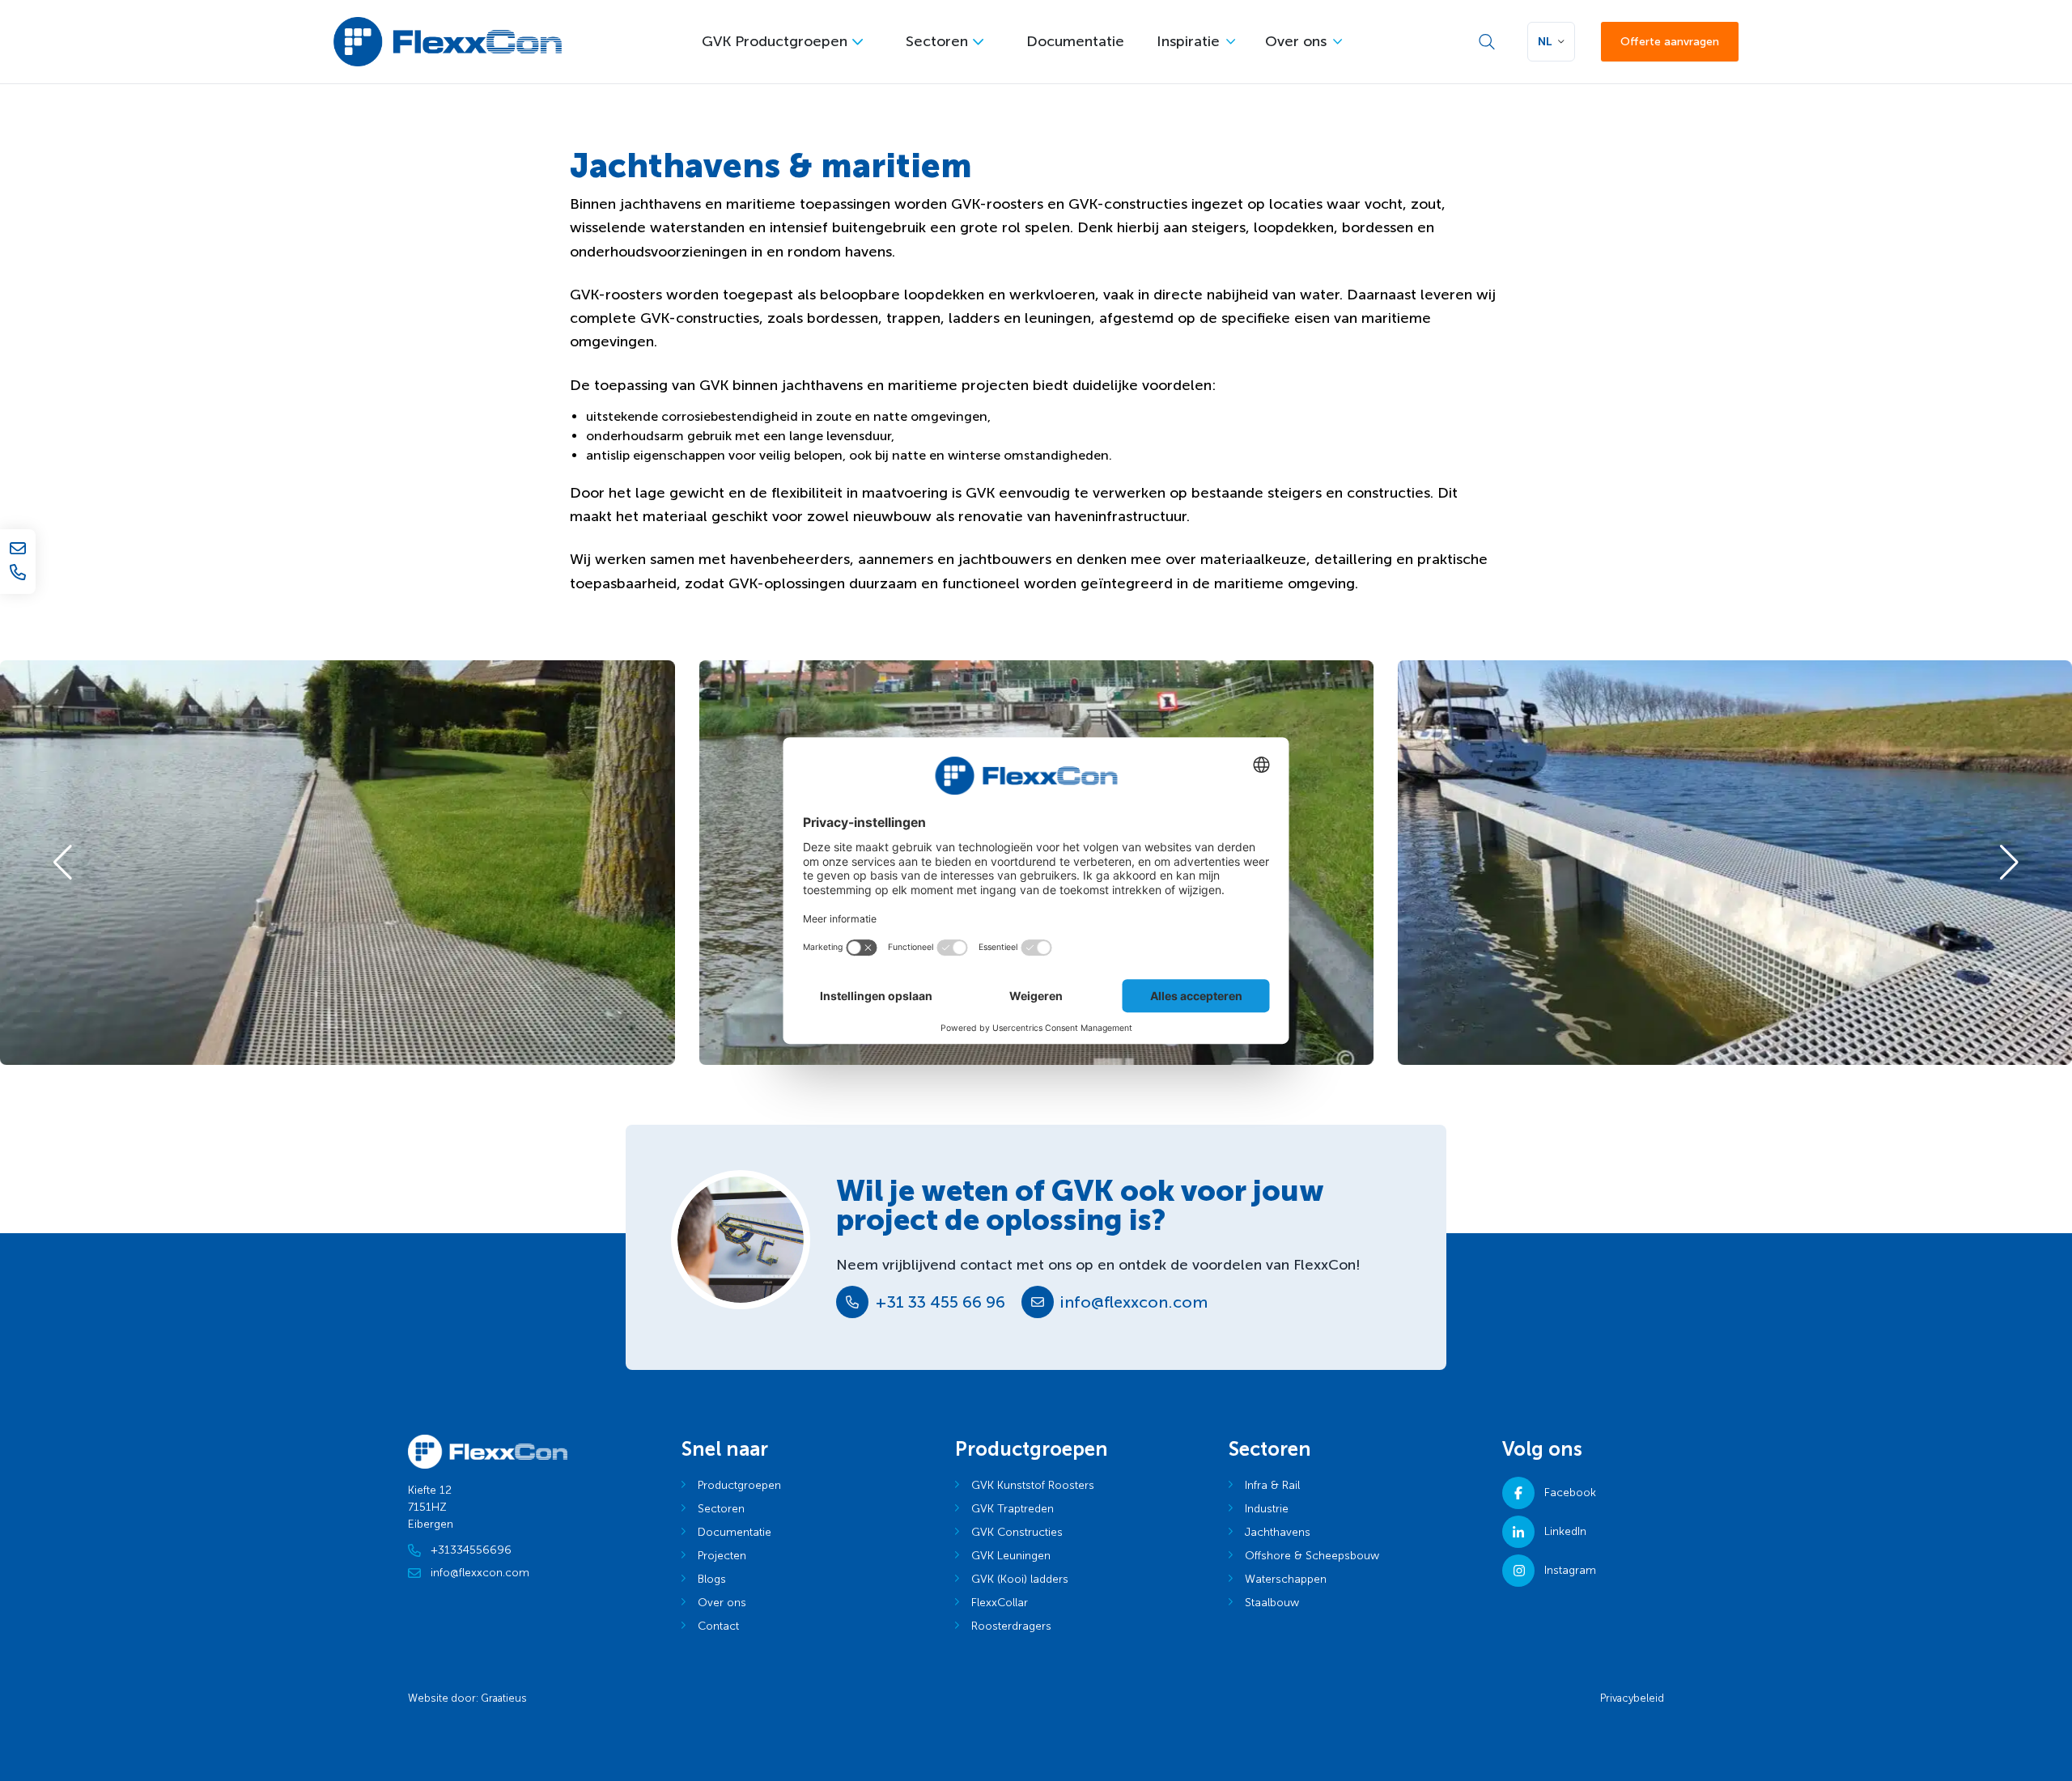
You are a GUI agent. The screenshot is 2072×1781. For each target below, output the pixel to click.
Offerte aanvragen (1670, 42)
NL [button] (1545, 42)
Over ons (1296, 41)
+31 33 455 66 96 (940, 1302)
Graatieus (504, 1698)
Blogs (712, 1579)
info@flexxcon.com (1134, 1302)
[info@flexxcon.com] (18, 548)
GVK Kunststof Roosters (1033, 1485)
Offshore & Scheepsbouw (1312, 1556)
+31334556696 (471, 1550)
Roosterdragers (1011, 1626)
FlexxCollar (1000, 1603)
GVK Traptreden (1013, 1509)
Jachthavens (1278, 1532)
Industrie (1267, 1509)
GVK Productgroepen (775, 41)
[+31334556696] (18, 572)
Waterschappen (1286, 1579)
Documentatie (1075, 41)
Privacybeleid (1632, 1698)
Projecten (722, 1556)
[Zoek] (1487, 42)
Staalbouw (1272, 1603)
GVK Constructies (1017, 1532)
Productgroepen (739, 1485)
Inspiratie (1188, 41)
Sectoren (937, 41)
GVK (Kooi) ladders (1020, 1579)
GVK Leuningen (1011, 1556)
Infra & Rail (1272, 1485)
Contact (718, 1626)
